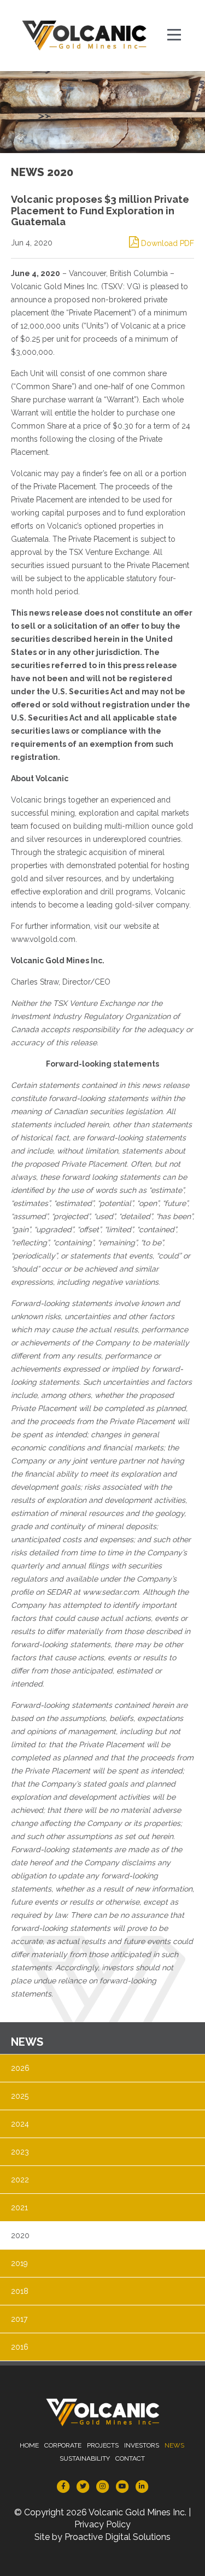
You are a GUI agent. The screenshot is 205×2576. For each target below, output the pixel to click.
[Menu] (175, 36)
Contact (130, 2458)
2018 (20, 2291)
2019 (19, 2263)
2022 (20, 2180)
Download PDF (166, 243)
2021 (19, 2208)
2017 (19, 2319)
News (174, 2445)
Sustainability (85, 2458)
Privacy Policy (102, 2524)
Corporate (63, 2445)
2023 (20, 2152)
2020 (20, 2235)
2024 (20, 2124)
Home (29, 2445)
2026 (20, 2068)
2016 (20, 2347)
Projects (103, 2445)
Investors (142, 2445)
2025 (20, 2096)
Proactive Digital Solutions (118, 2537)
